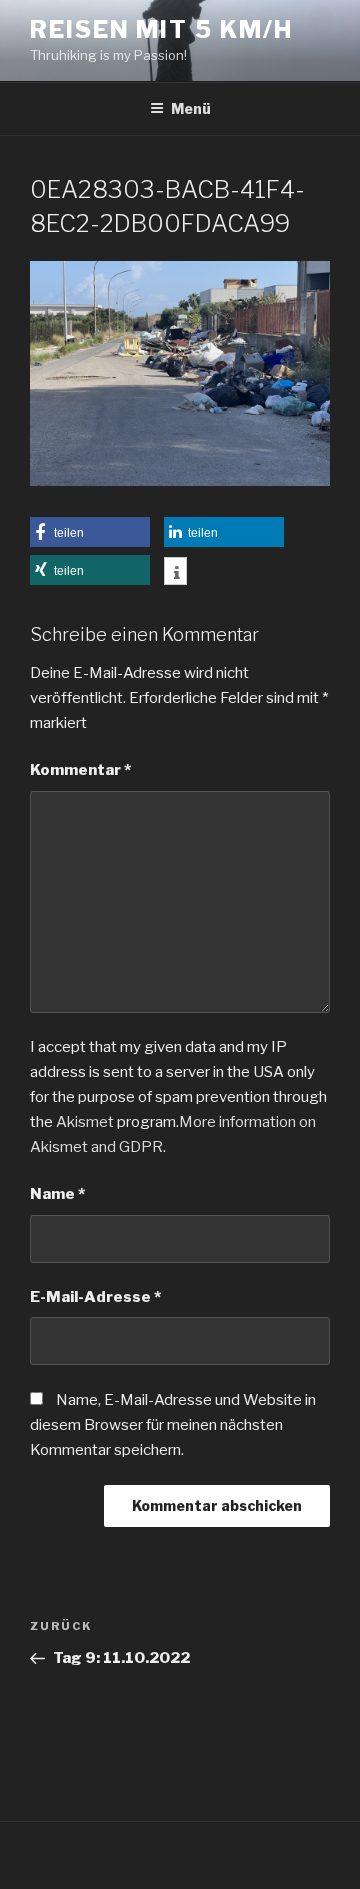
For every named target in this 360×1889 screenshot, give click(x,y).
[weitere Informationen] (175, 573)
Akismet (85, 1122)
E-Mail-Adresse (95, 1297)
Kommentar (80, 770)
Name (57, 1194)
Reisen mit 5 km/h (161, 29)
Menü (191, 108)
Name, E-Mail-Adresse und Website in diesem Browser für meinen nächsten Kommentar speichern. (173, 1425)
